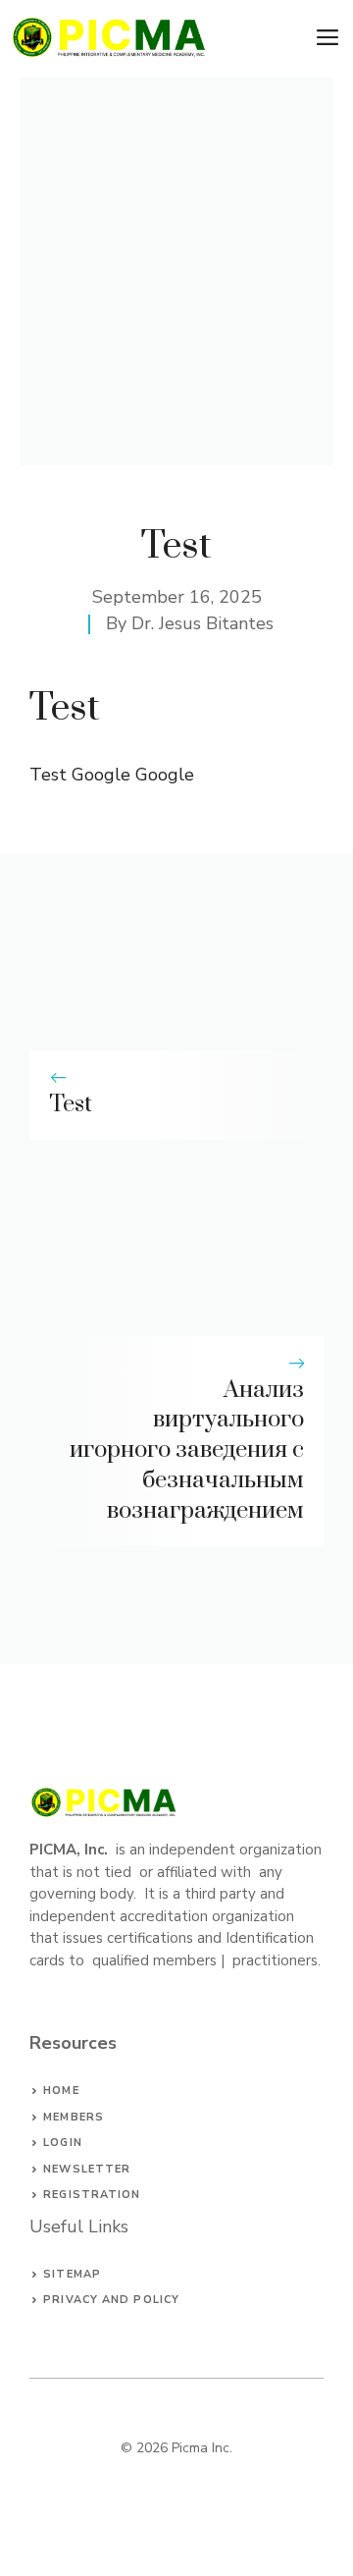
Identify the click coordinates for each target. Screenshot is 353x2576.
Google (165, 775)
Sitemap (72, 2274)
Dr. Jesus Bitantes (202, 623)
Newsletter (87, 2169)
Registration (92, 2195)
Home (61, 2091)
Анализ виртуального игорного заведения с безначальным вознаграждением (187, 1450)
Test (71, 1104)
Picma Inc (201, 2448)
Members (74, 2117)
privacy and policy (111, 2300)
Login (63, 2143)
